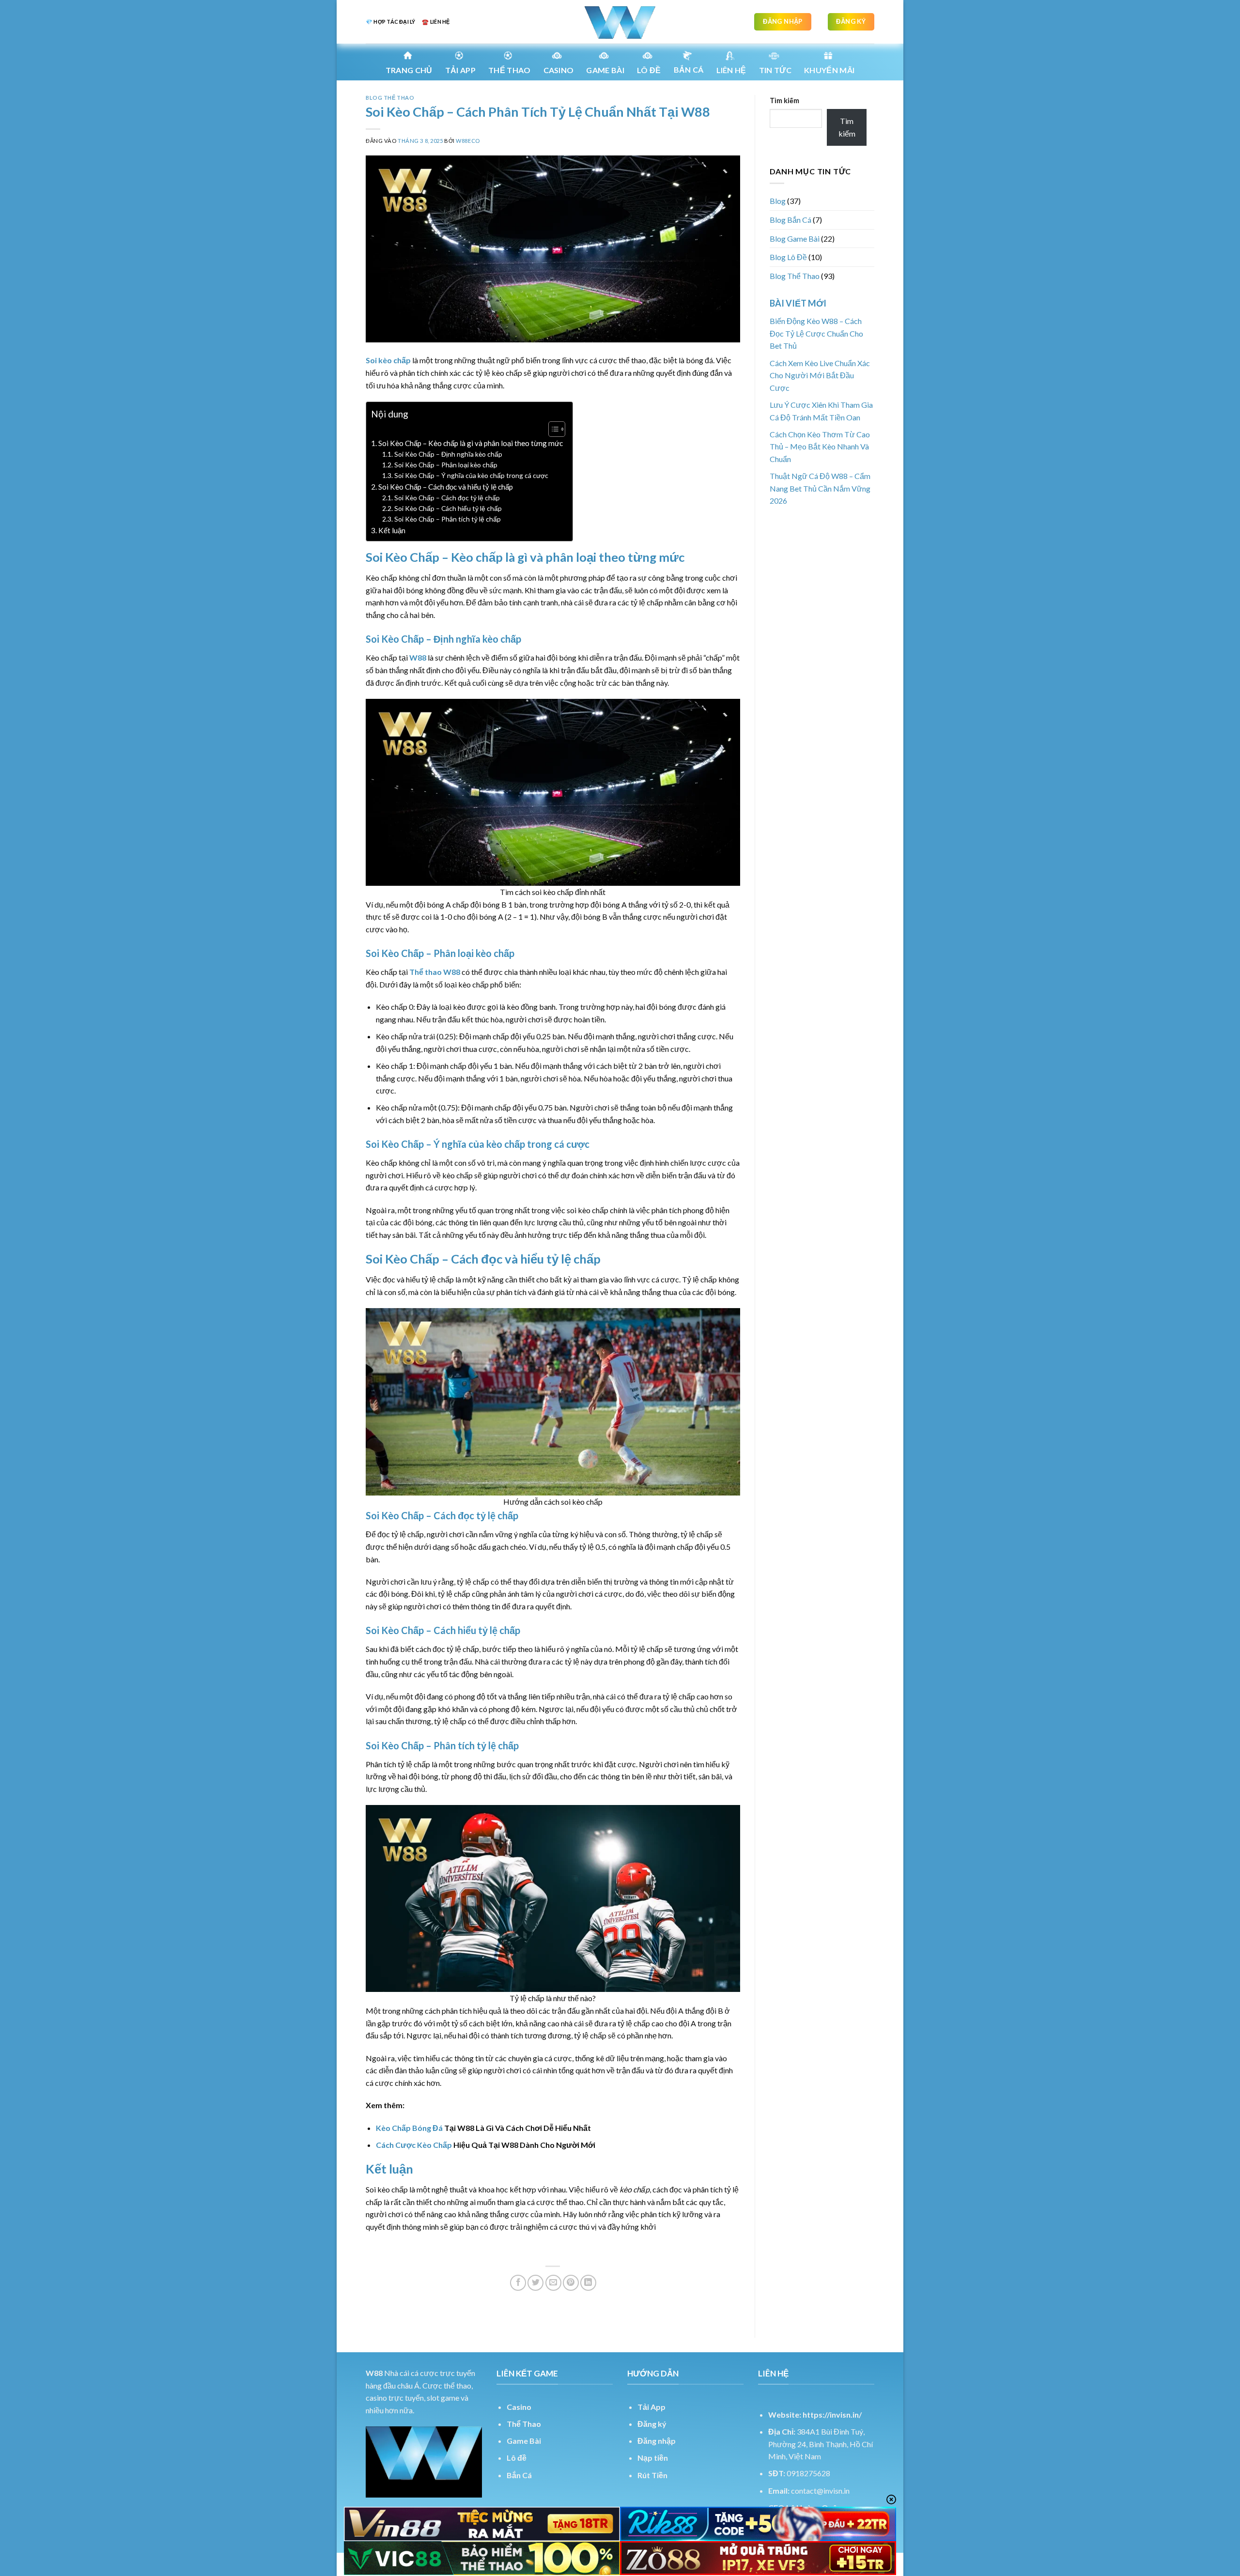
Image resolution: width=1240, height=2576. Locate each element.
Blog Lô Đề (788, 257)
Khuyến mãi (829, 70)
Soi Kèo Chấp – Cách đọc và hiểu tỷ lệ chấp (446, 487)
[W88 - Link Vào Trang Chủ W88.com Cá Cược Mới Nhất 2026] (620, 22)
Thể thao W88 (435, 972)
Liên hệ (731, 70)
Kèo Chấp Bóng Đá (409, 2128)
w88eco (468, 141)
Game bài (605, 70)
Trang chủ (409, 70)
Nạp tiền (653, 2458)
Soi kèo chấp (388, 360)
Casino (559, 70)
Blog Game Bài (795, 239)
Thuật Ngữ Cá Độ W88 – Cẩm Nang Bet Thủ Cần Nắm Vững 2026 (820, 488)
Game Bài (524, 2441)
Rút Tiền (652, 2475)
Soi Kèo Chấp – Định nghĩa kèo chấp (448, 454)
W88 (418, 657)
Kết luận (392, 530)
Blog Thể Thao (390, 98)
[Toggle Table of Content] (552, 429)
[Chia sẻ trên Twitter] (535, 2283)
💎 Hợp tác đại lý (390, 22)
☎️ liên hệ (436, 22)
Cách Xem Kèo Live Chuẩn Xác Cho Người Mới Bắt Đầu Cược (820, 375)
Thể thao (510, 70)
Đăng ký (652, 2424)
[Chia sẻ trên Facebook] (518, 2283)
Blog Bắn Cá (790, 220)
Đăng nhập (657, 2441)
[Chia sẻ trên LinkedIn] (588, 2283)
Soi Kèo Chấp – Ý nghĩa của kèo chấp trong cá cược (471, 475)
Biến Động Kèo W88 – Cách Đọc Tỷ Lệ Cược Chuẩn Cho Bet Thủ (816, 333)
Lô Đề (649, 70)
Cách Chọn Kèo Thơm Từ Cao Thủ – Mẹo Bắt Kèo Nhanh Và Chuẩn (820, 447)
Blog (778, 201)
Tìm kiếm (784, 100)
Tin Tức (775, 70)
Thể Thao (524, 2424)
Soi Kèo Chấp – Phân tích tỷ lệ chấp (448, 519)
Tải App (460, 70)
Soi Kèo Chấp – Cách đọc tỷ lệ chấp (447, 498)
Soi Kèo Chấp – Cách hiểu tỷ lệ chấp (448, 508)
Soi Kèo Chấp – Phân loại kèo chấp (446, 465)
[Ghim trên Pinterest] (571, 2283)
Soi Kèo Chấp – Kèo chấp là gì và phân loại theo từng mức (471, 443)
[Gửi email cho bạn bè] (553, 2283)
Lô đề (517, 2458)
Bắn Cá (689, 69)
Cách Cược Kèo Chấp (414, 2145)
